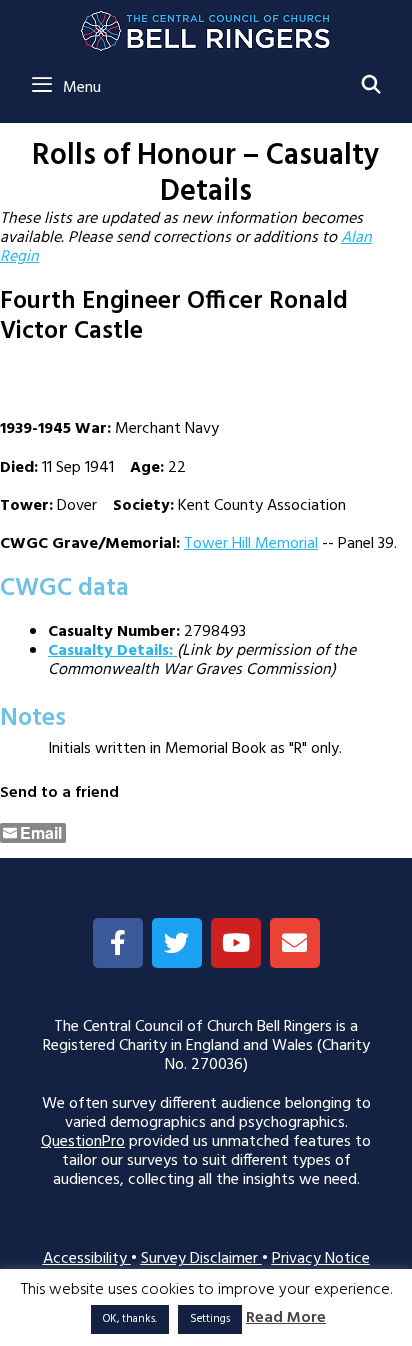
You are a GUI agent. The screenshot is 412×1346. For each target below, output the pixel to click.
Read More (286, 1318)
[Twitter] (177, 943)
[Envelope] (295, 943)
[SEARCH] (371, 87)
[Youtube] (236, 943)
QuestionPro (83, 1142)
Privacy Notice (321, 1259)
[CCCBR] (206, 26)
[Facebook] (118, 943)
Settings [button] (210, 1319)
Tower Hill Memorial (251, 544)
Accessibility (87, 1259)
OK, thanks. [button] (130, 1319)
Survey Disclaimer (201, 1259)
